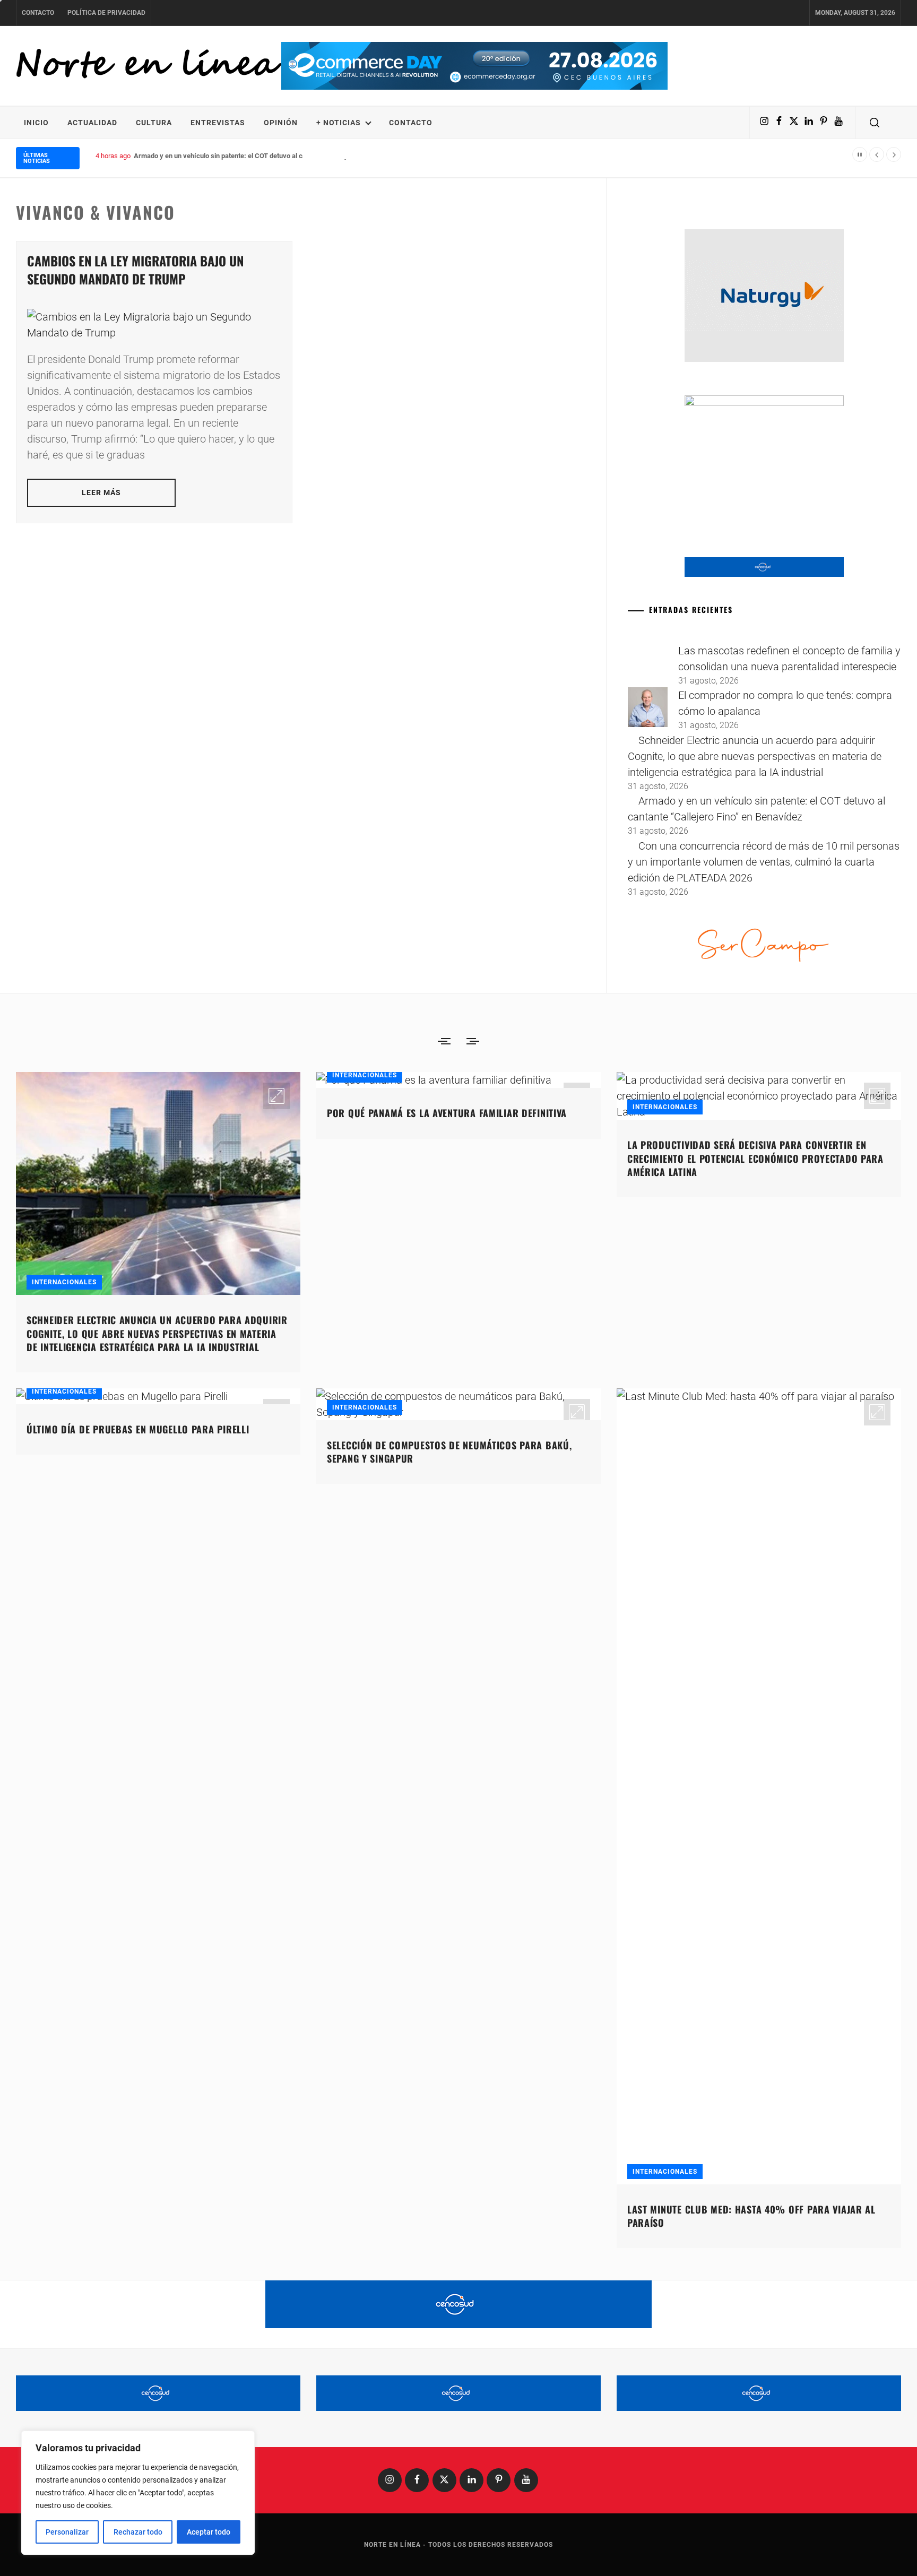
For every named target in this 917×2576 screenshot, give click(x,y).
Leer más (102, 492)
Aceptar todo (209, 2532)
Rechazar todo (138, 2532)
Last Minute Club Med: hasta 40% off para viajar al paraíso (751, 2216)
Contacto (38, 13)
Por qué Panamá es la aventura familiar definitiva (447, 1113)
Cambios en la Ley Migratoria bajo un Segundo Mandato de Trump (135, 270)
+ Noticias (339, 123)
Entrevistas (218, 123)
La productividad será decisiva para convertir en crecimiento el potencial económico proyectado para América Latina (755, 1158)
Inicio (36, 123)
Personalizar (67, 2532)
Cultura (154, 123)
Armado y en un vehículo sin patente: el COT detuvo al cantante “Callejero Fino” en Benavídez (275, 156)
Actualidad (92, 123)
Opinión (281, 123)
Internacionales (64, 1282)
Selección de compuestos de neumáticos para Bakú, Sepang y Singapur (449, 1452)
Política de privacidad (106, 13)
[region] (138, 2493)
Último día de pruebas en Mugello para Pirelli (138, 1429)
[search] (875, 123)
